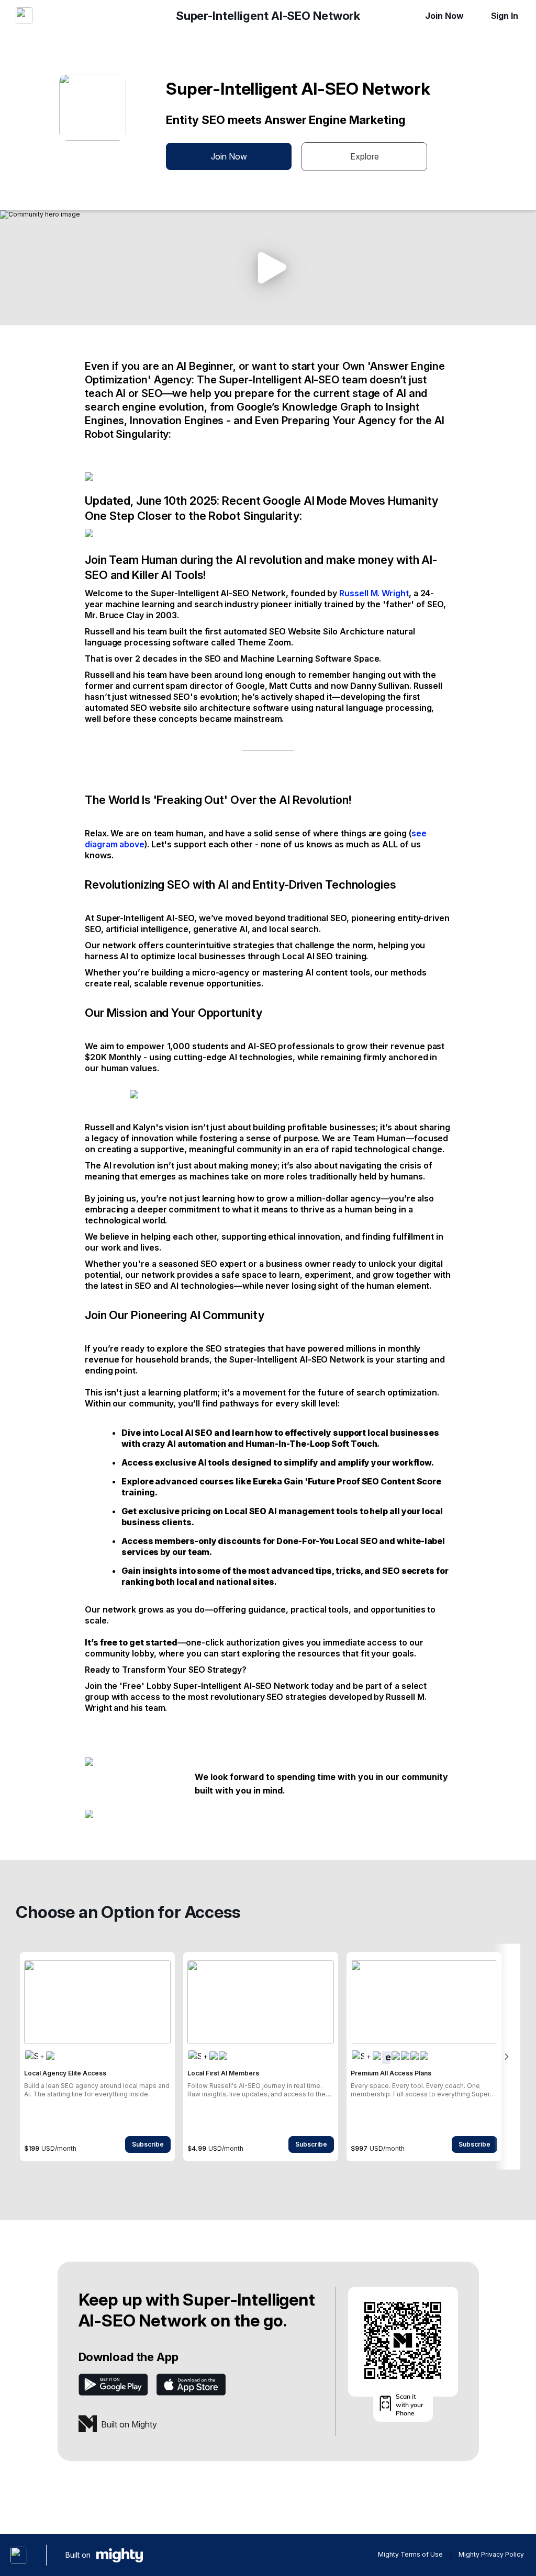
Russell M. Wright (374, 593)
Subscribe (148, 2144)
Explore (365, 156)
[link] (97, 2057)
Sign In (505, 16)
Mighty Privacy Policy (491, 2554)
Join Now (444, 16)
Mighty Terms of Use (410, 2554)
